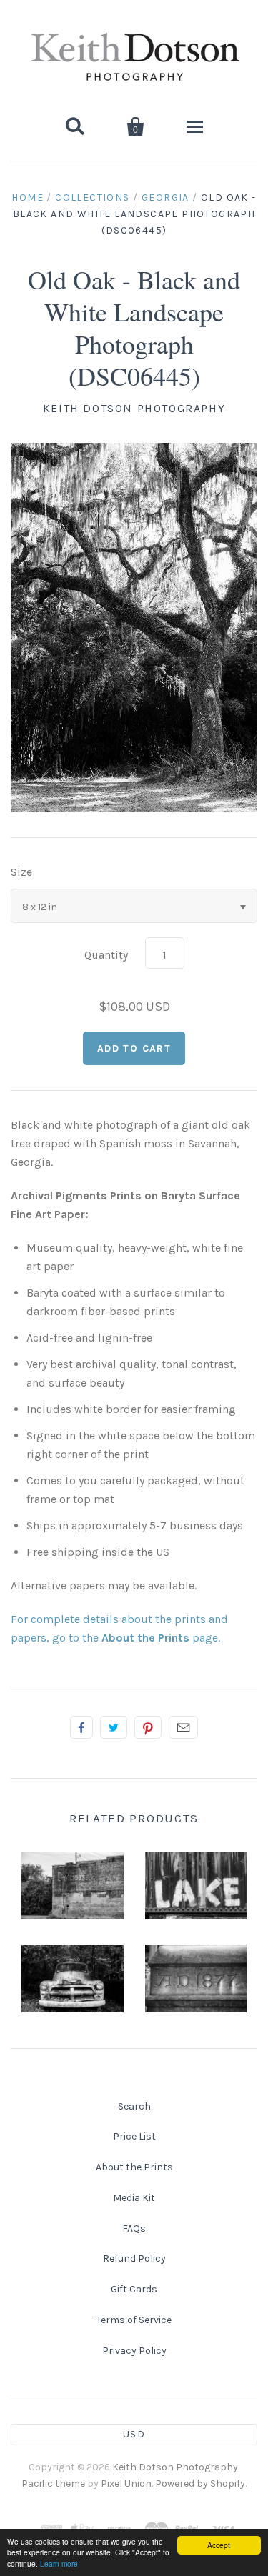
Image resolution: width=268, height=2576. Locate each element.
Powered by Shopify (200, 2483)
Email (183, 1727)
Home (28, 198)
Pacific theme (53, 2483)
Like (81, 1727)
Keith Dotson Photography (134, 408)
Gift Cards (134, 2289)
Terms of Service (134, 2320)
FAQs (134, 2228)
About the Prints (134, 2167)
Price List (134, 2136)
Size (21, 872)
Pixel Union (126, 2483)
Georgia (165, 198)
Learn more (59, 2563)
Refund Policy (134, 2258)
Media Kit (134, 2198)
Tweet (114, 1727)
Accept (219, 2545)
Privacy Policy (134, 2351)
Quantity (106, 955)
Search (134, 2106)
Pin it (148, 1727)
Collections (92, 198)
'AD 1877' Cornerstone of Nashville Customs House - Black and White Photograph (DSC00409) (195, 2017)
